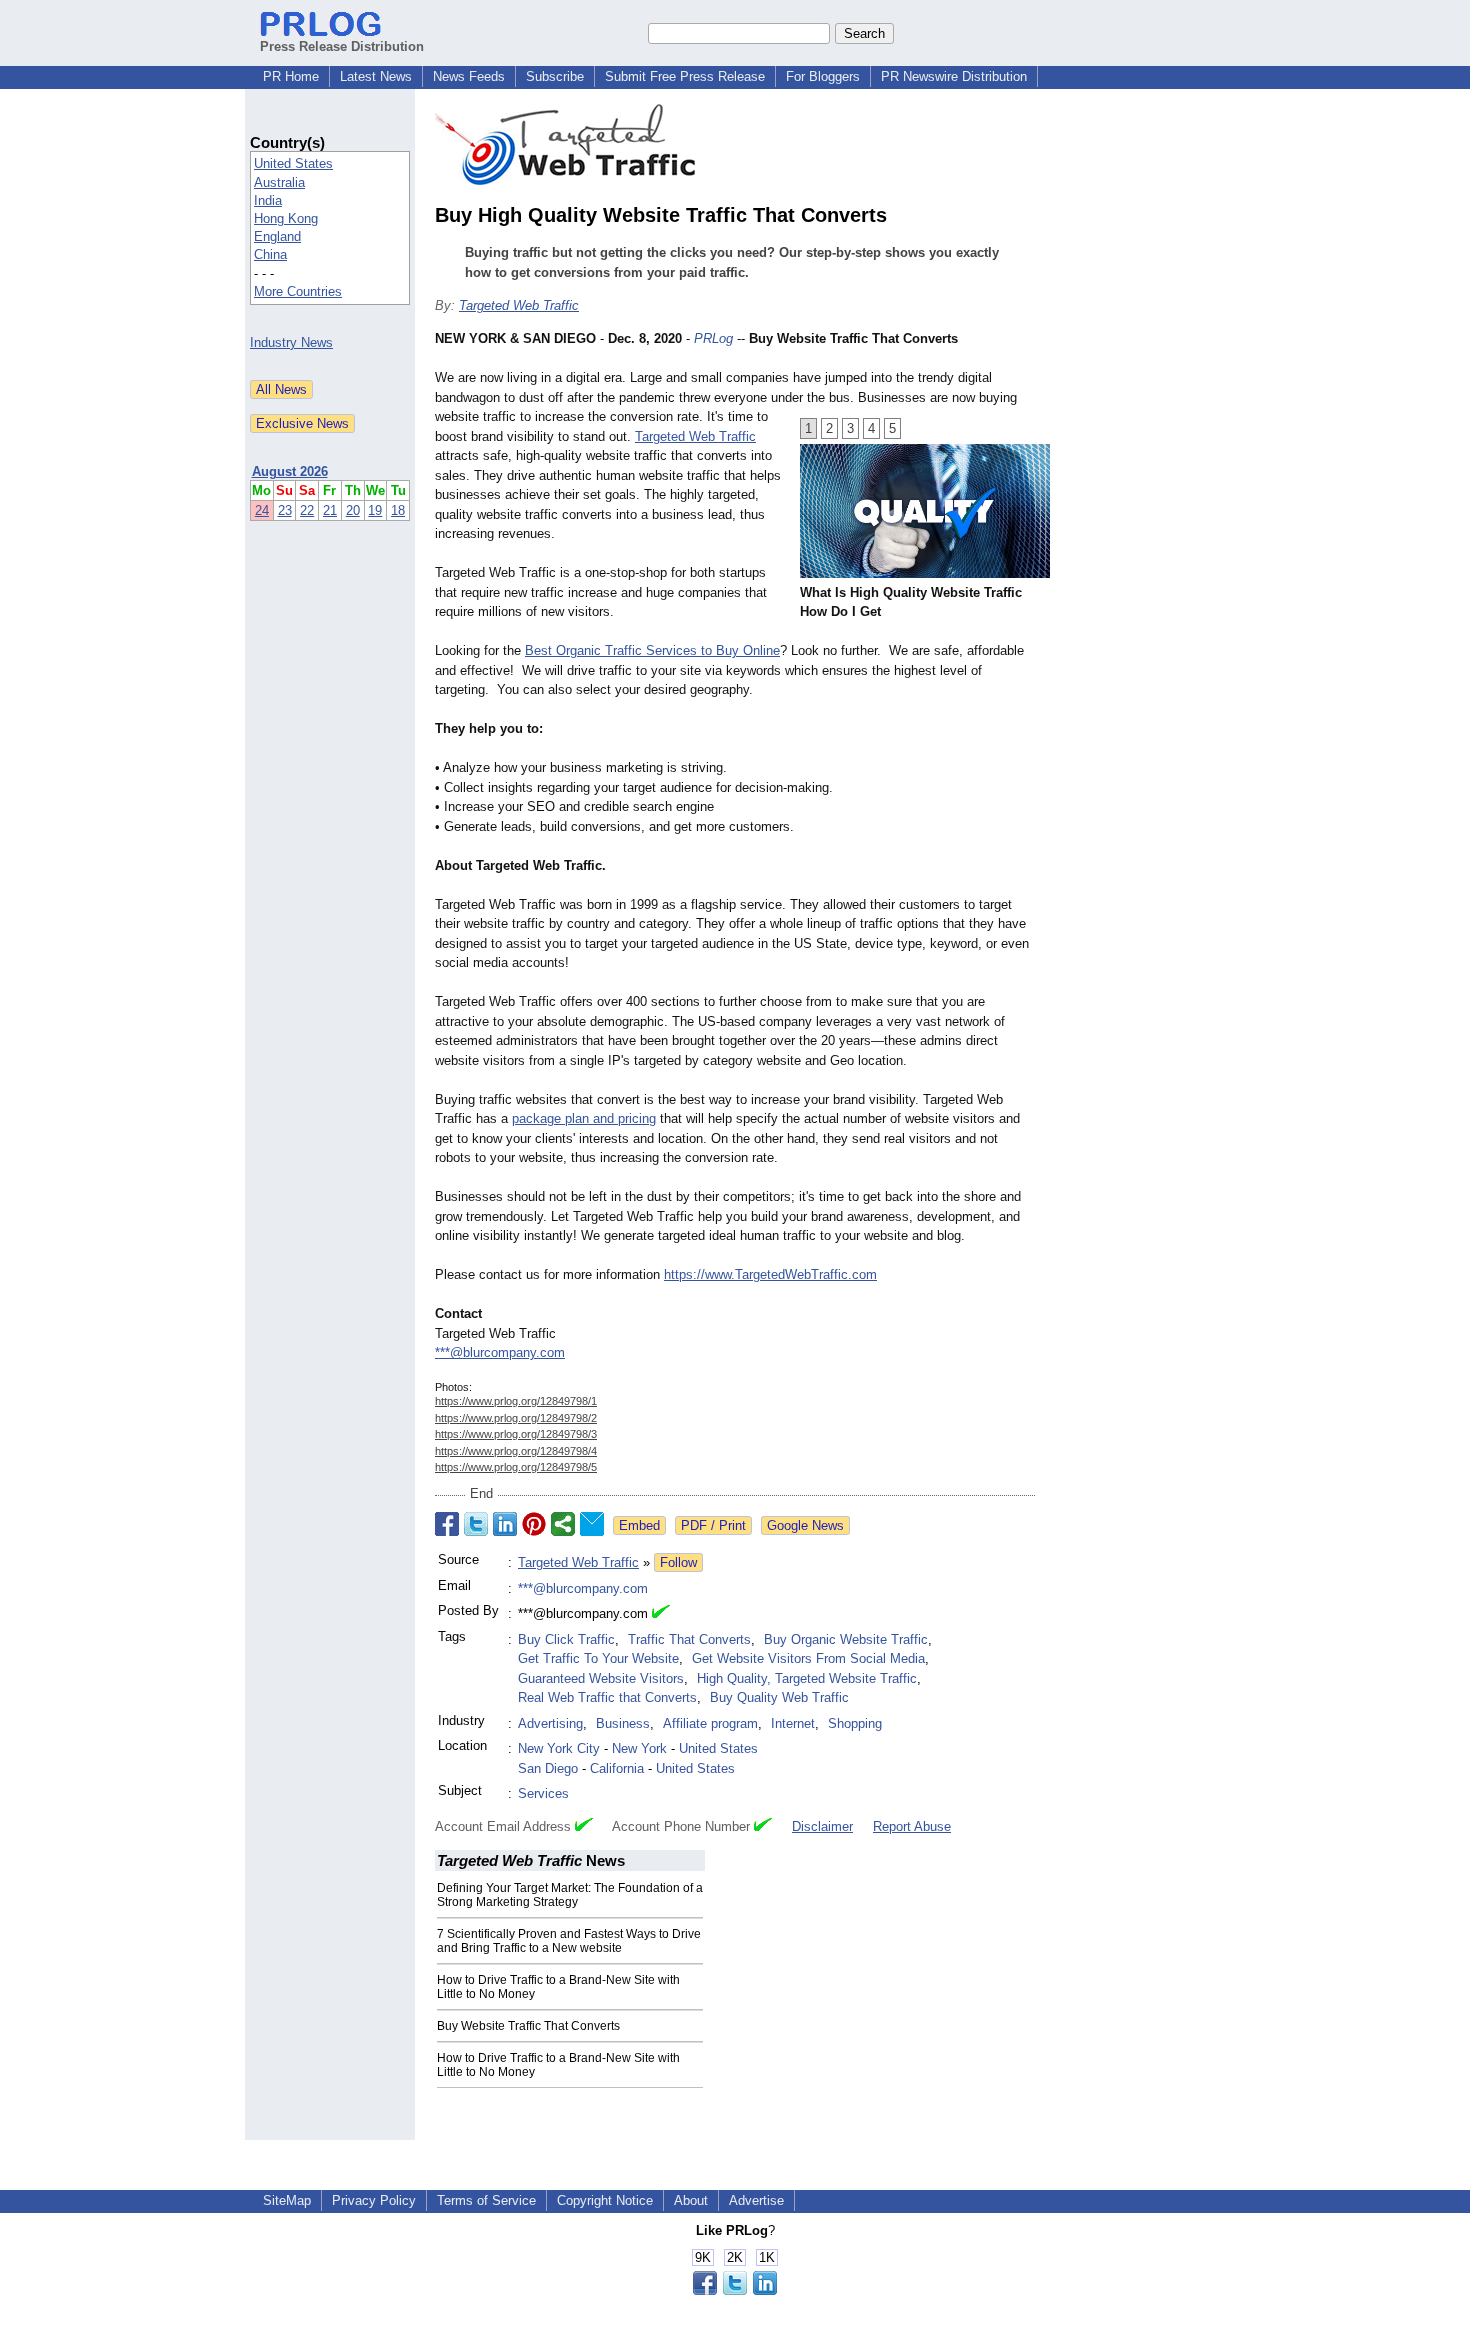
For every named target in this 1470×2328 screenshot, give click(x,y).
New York (639, 1748)
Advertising (550, 1723)
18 (398, 510)
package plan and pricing (584, 1118)
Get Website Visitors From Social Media (808, 1658)
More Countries (298, 291)
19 (375, 510)
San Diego (548, 1768)
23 (285, 510)
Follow (678, 1562)
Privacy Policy (374, 2200)
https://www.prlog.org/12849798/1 (516, 1401)
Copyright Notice (605, 2200)
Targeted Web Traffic (519, 305)
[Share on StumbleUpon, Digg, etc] (563, 1524)
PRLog (713, 338)
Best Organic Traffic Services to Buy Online (652, 650)
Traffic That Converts (689, 1639)
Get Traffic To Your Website (598, 1658)
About (691, 2200)
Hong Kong (286, 218)
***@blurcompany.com (500, 1352)
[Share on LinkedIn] (505, 1524)
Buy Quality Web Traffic (779, 1697)
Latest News (376, 76)
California (617, 1768)
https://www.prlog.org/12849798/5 (516, 1467)
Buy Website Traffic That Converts (528, 2026)
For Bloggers (823, 76)
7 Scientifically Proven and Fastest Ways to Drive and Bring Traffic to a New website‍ (569, 1941)
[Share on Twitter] (476, 1524)
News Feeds (469, 76)
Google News (805, 1525)
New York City (559, 1748)
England (277, 236)
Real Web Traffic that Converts (607, 1697)
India (268, 200)
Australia (279, 182)
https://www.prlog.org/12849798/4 (516, 1451)
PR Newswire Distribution (954, 76)
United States (293, 163)
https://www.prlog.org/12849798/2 (516, 1418)
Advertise (756, 2200)
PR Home (291, 76)
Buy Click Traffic (566, 1639)
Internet (793, 1723)
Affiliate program (710, 1723)
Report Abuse (912, 1826)
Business (623, 1723)
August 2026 (290, 471)
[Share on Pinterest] (534, 1524)
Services (543, 1793)
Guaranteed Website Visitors (601, 1678)
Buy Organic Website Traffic (846, 1639)
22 (307, 510)
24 (262, 510)
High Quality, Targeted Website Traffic (807, 1678)
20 (353, 510)
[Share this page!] (735, 2290)
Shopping (855, 1723)
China (270, 254)
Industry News (291, 342)
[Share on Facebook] (447, 1524)
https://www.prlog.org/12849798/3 (516, 1434)
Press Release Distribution (342, 46)
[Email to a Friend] (592, 1524)
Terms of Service (486, 2200)
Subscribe (555, 76)
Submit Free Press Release (685, 76)
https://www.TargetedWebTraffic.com (770, 1274)
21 (330, 510)
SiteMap (287, 2200)
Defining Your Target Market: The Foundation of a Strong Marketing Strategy (570, 1895)
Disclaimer (822, 1826)
